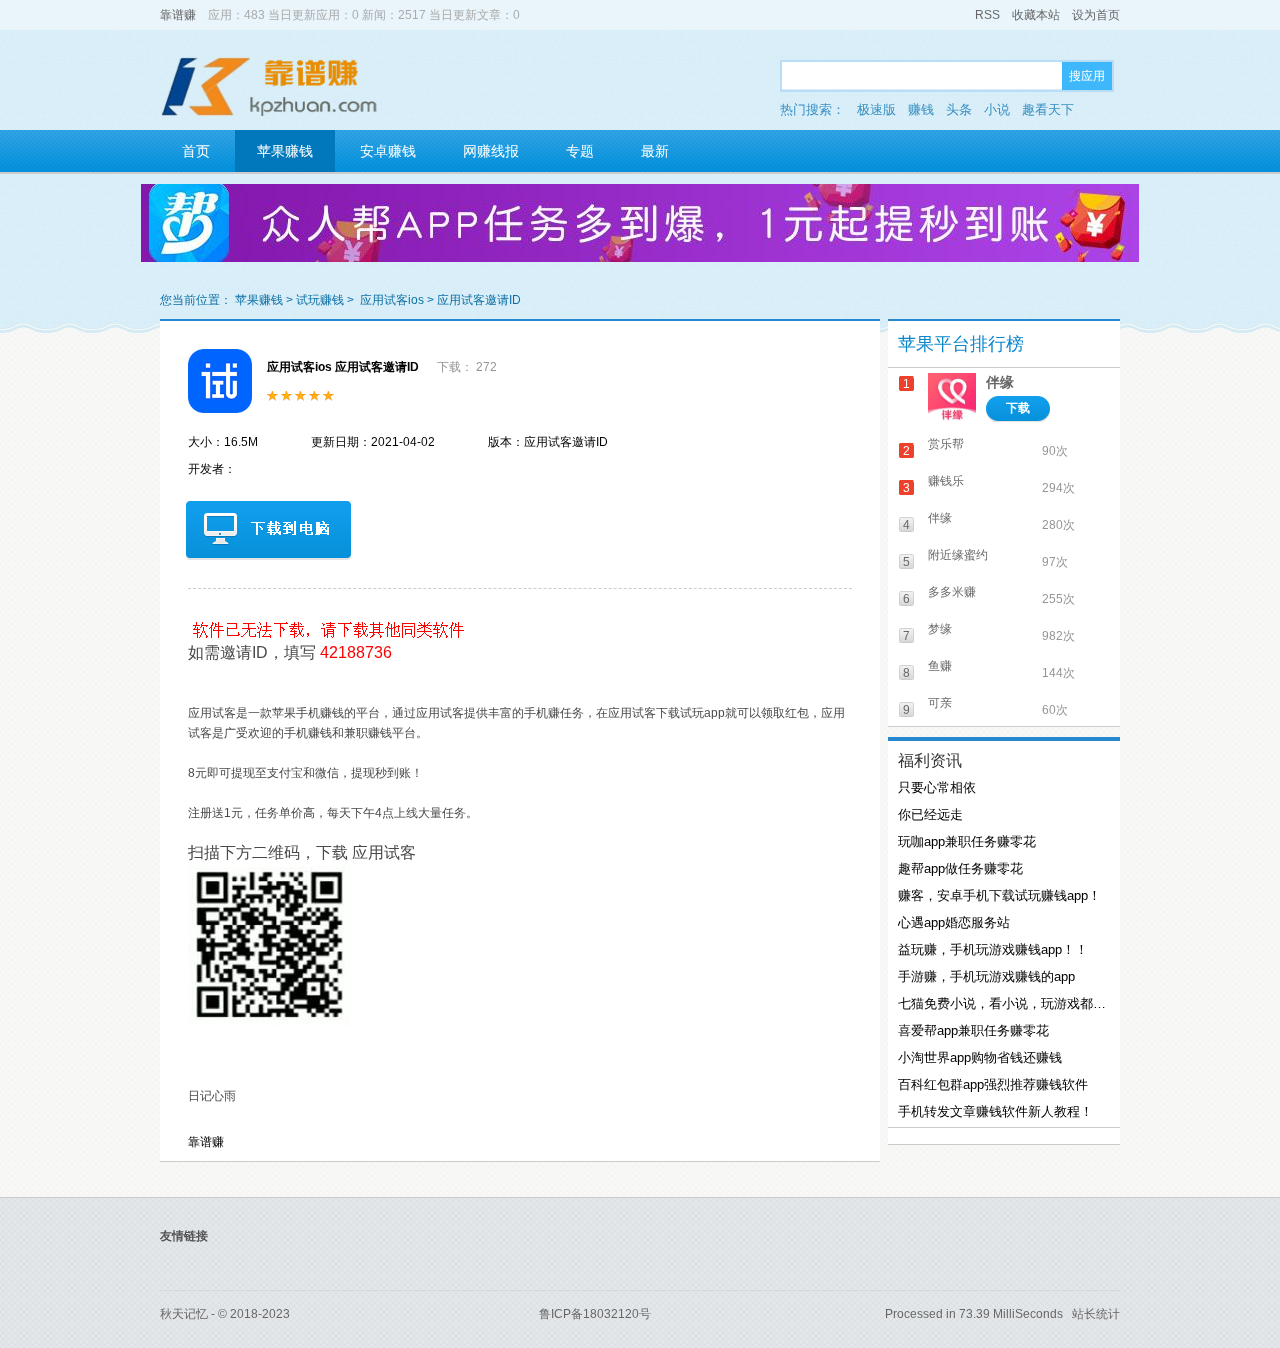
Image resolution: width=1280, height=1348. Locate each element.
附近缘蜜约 (958, 555)
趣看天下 (1048, 109)
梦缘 (940, 629)
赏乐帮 (946, 444)
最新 (655, 151)
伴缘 (1000, 382)
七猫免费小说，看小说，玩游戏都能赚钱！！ (1002, 1003)
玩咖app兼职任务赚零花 (967, 841)
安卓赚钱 (388, 151)
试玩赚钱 (320, 300)
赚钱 (921, 109)
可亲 (940, 703)
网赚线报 (491, 151)
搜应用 (1087, 76)
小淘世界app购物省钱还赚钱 (980, 1057)
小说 (997, 109)
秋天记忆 (184, 1314)
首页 (196, 151)
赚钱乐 (946, 481)
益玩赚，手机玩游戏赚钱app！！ (993, 949)
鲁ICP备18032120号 (595, 1314)
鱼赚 (940, 666)
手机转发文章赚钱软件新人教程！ (995, 1111)
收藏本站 (1036, 15)
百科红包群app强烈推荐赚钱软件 (993, 1084)
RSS (987, 15)
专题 (580, 151)
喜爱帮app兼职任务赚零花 (973, 1030)
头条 (959, 109)
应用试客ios (392, 300)
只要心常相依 (937, 787)
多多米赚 (952, 592)
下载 (1018, 408)
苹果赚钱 (285, 151)
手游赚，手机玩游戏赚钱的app (986, 976)
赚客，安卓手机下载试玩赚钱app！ (999, 895)
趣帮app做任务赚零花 (960, 868)
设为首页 (1096, 15)
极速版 (876, 109)
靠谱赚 (178, 15)
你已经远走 (930, 814)
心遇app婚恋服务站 (954, 922)
